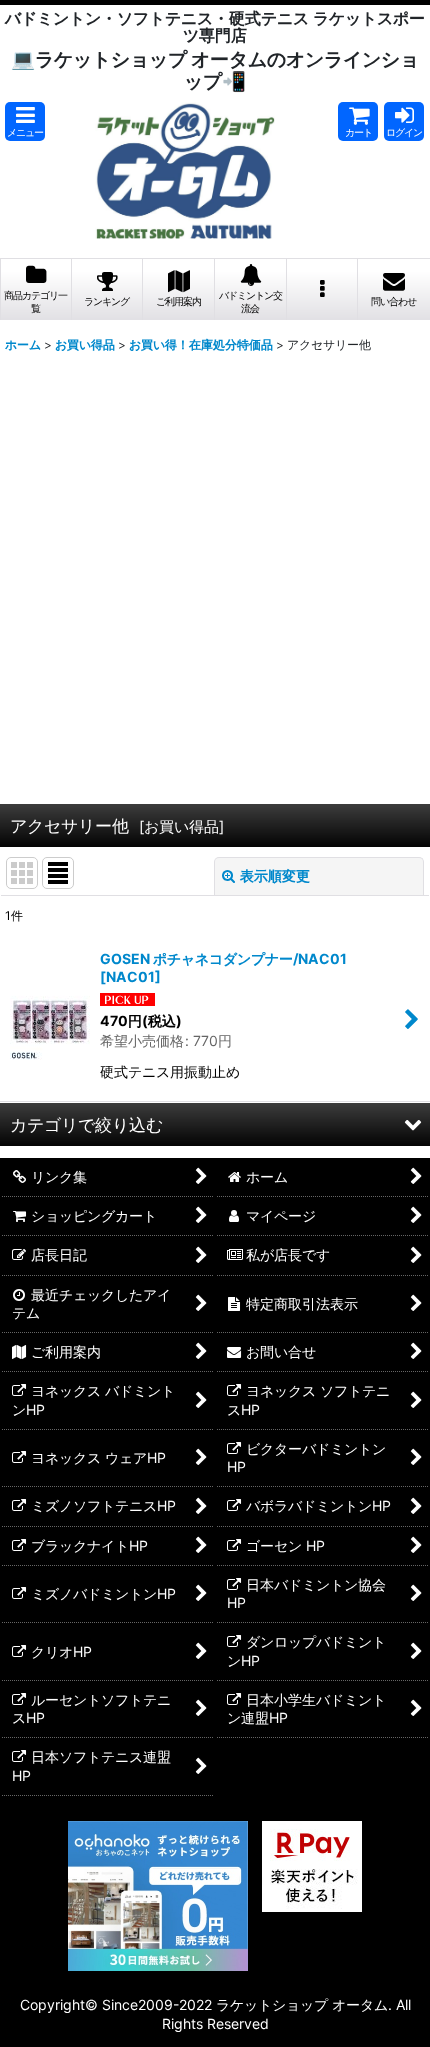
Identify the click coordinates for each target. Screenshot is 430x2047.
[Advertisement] (215, 576)
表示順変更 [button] (275, 875)
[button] (25, 121)
